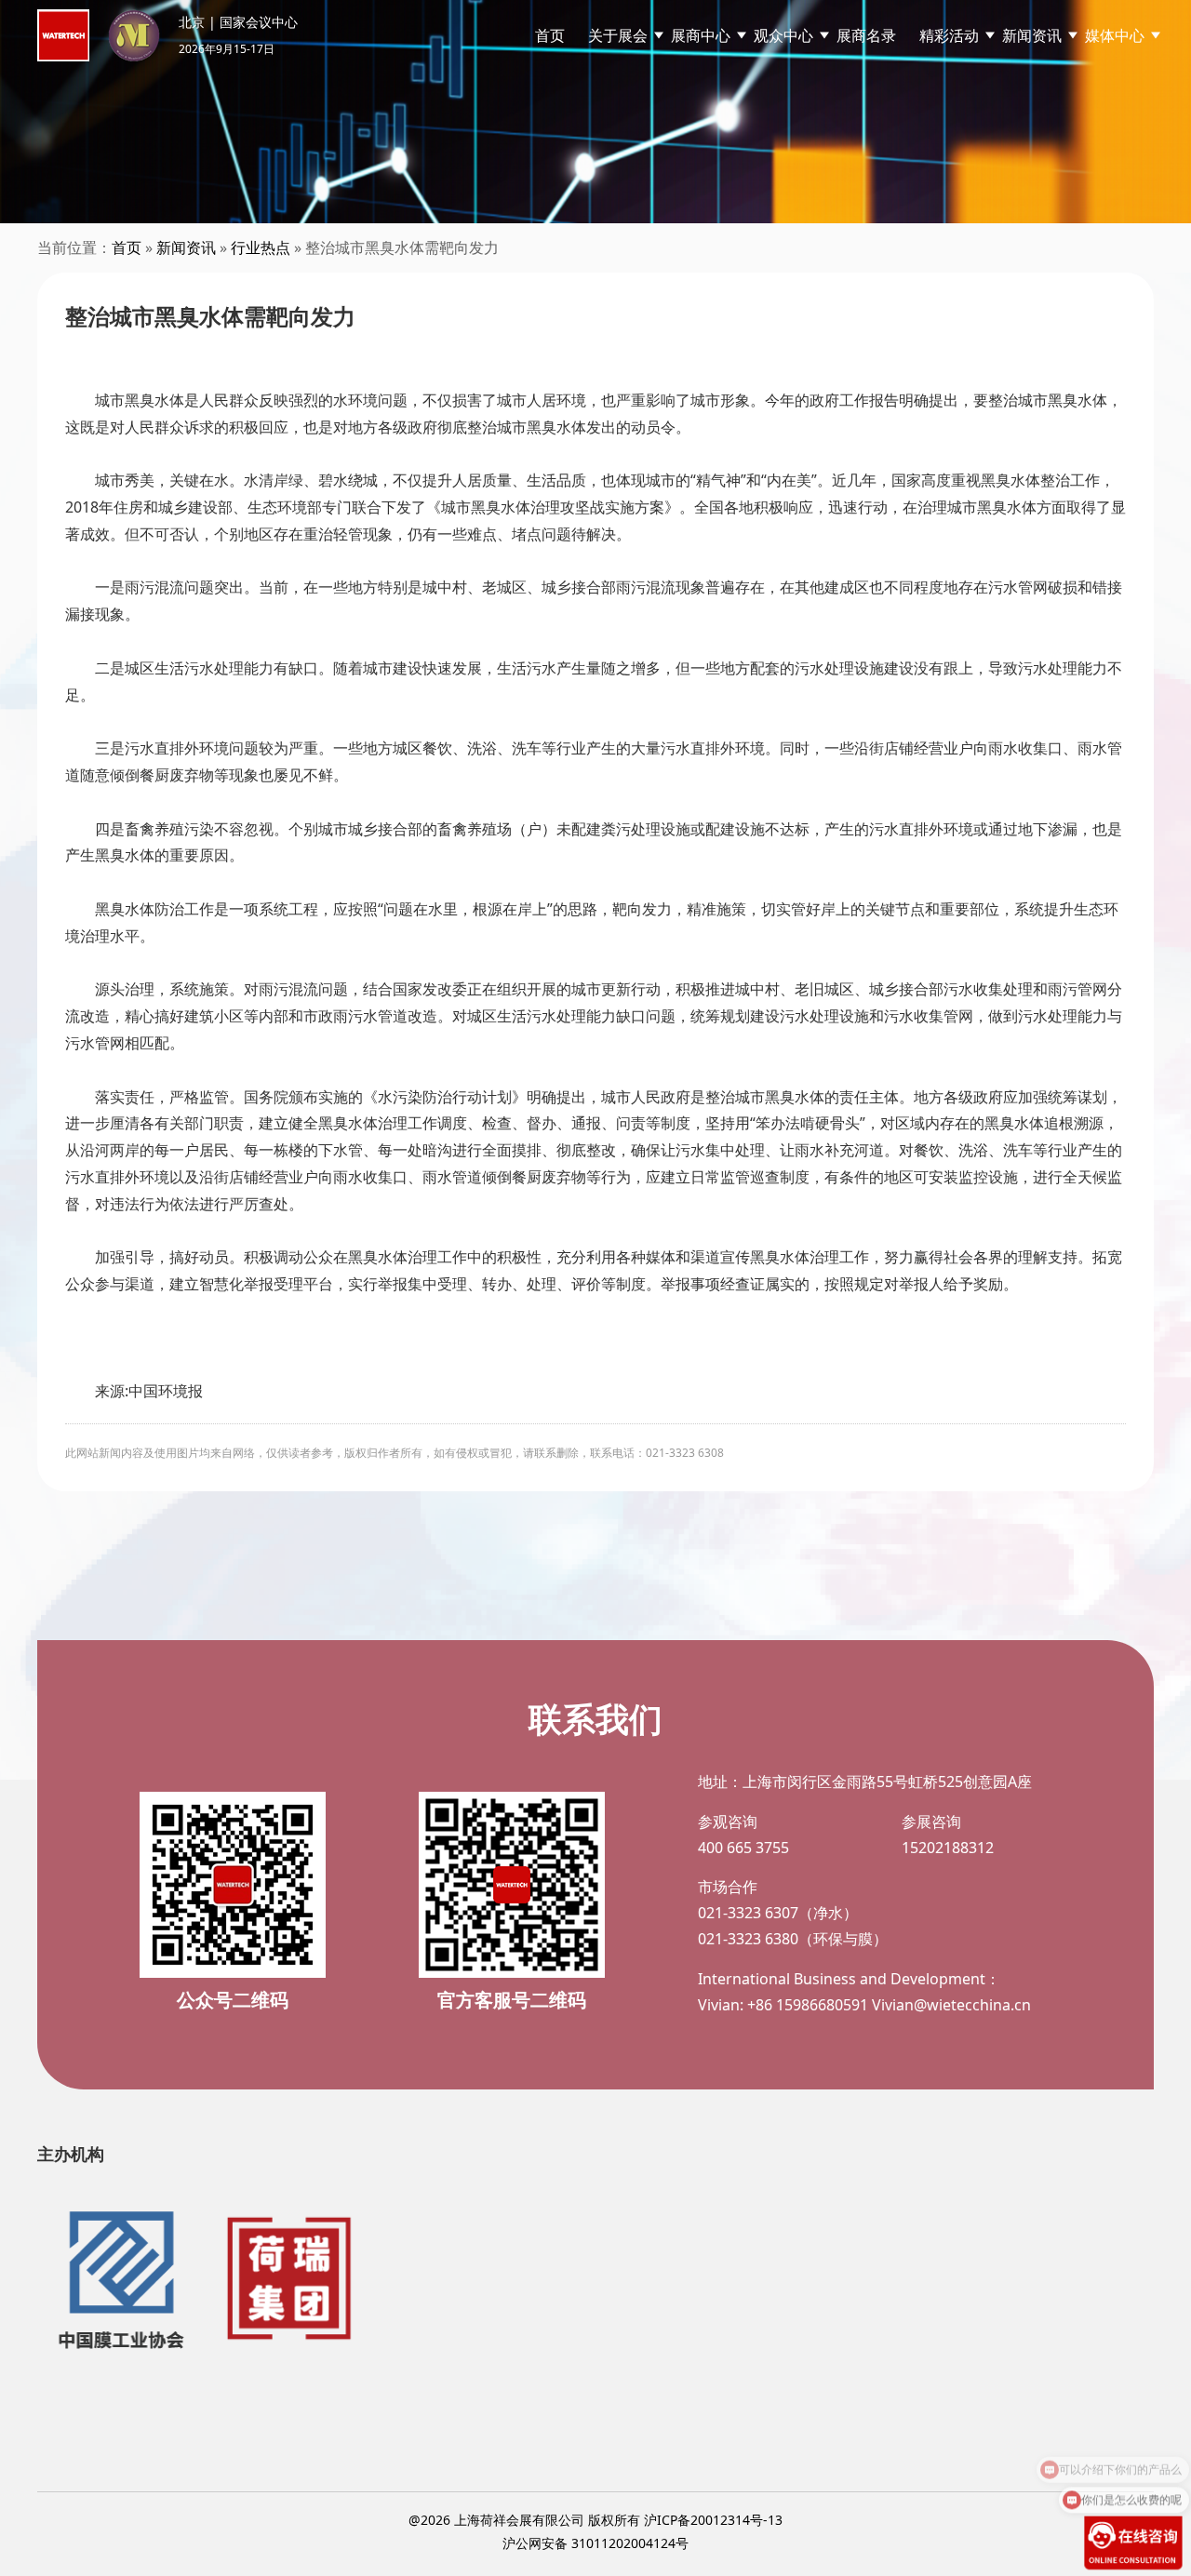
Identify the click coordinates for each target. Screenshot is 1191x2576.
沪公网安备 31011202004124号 (595, 2543)
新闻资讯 (186, 247)
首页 (550, 35)
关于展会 (618, 35)
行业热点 (261, 247)
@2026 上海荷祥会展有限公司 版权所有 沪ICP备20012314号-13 (595, 2520)
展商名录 (866, 35)
